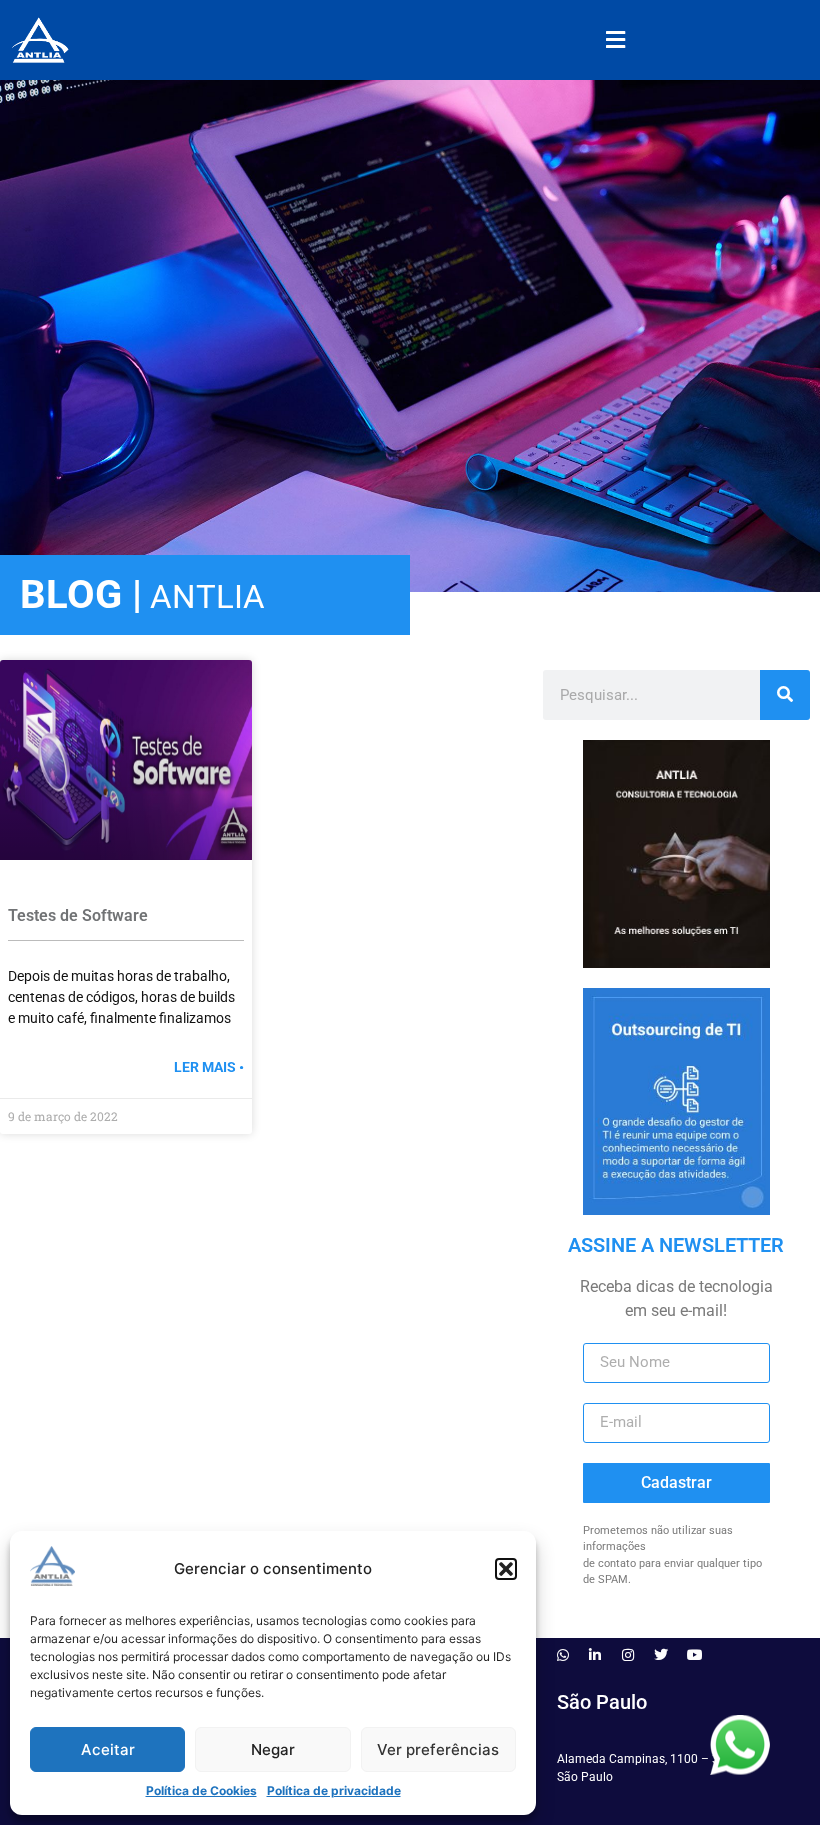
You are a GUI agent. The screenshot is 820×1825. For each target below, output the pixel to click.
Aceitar (108, 1749)
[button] (506, 1569)
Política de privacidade (334, 1790)
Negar (273, 1749)
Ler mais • (209, 1067)
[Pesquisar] (785, 695)
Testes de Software (78, 915)
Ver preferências (438, 1749)
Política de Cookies (201, 1790)
